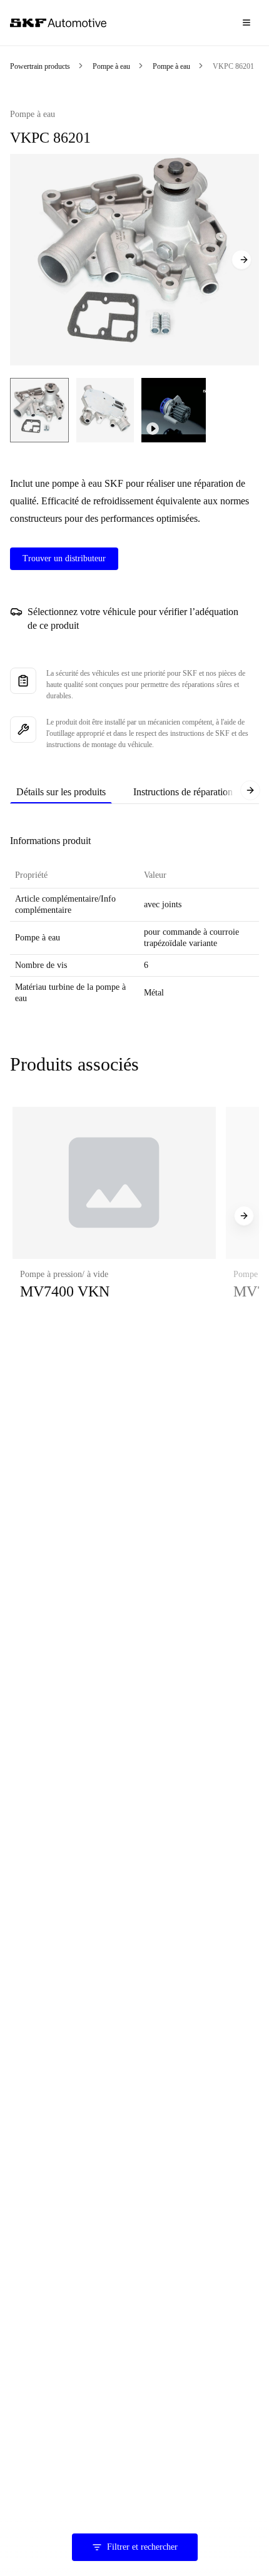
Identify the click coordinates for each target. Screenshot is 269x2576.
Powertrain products (40, 66)
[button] (114, 1216)
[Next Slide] (241, 260)
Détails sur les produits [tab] (61, 792)
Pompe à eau (111, 66)
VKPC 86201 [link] (233, 66)
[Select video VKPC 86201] (174, 410)
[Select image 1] (39, 410)
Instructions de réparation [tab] (183, 792)
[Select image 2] (105, 410)
